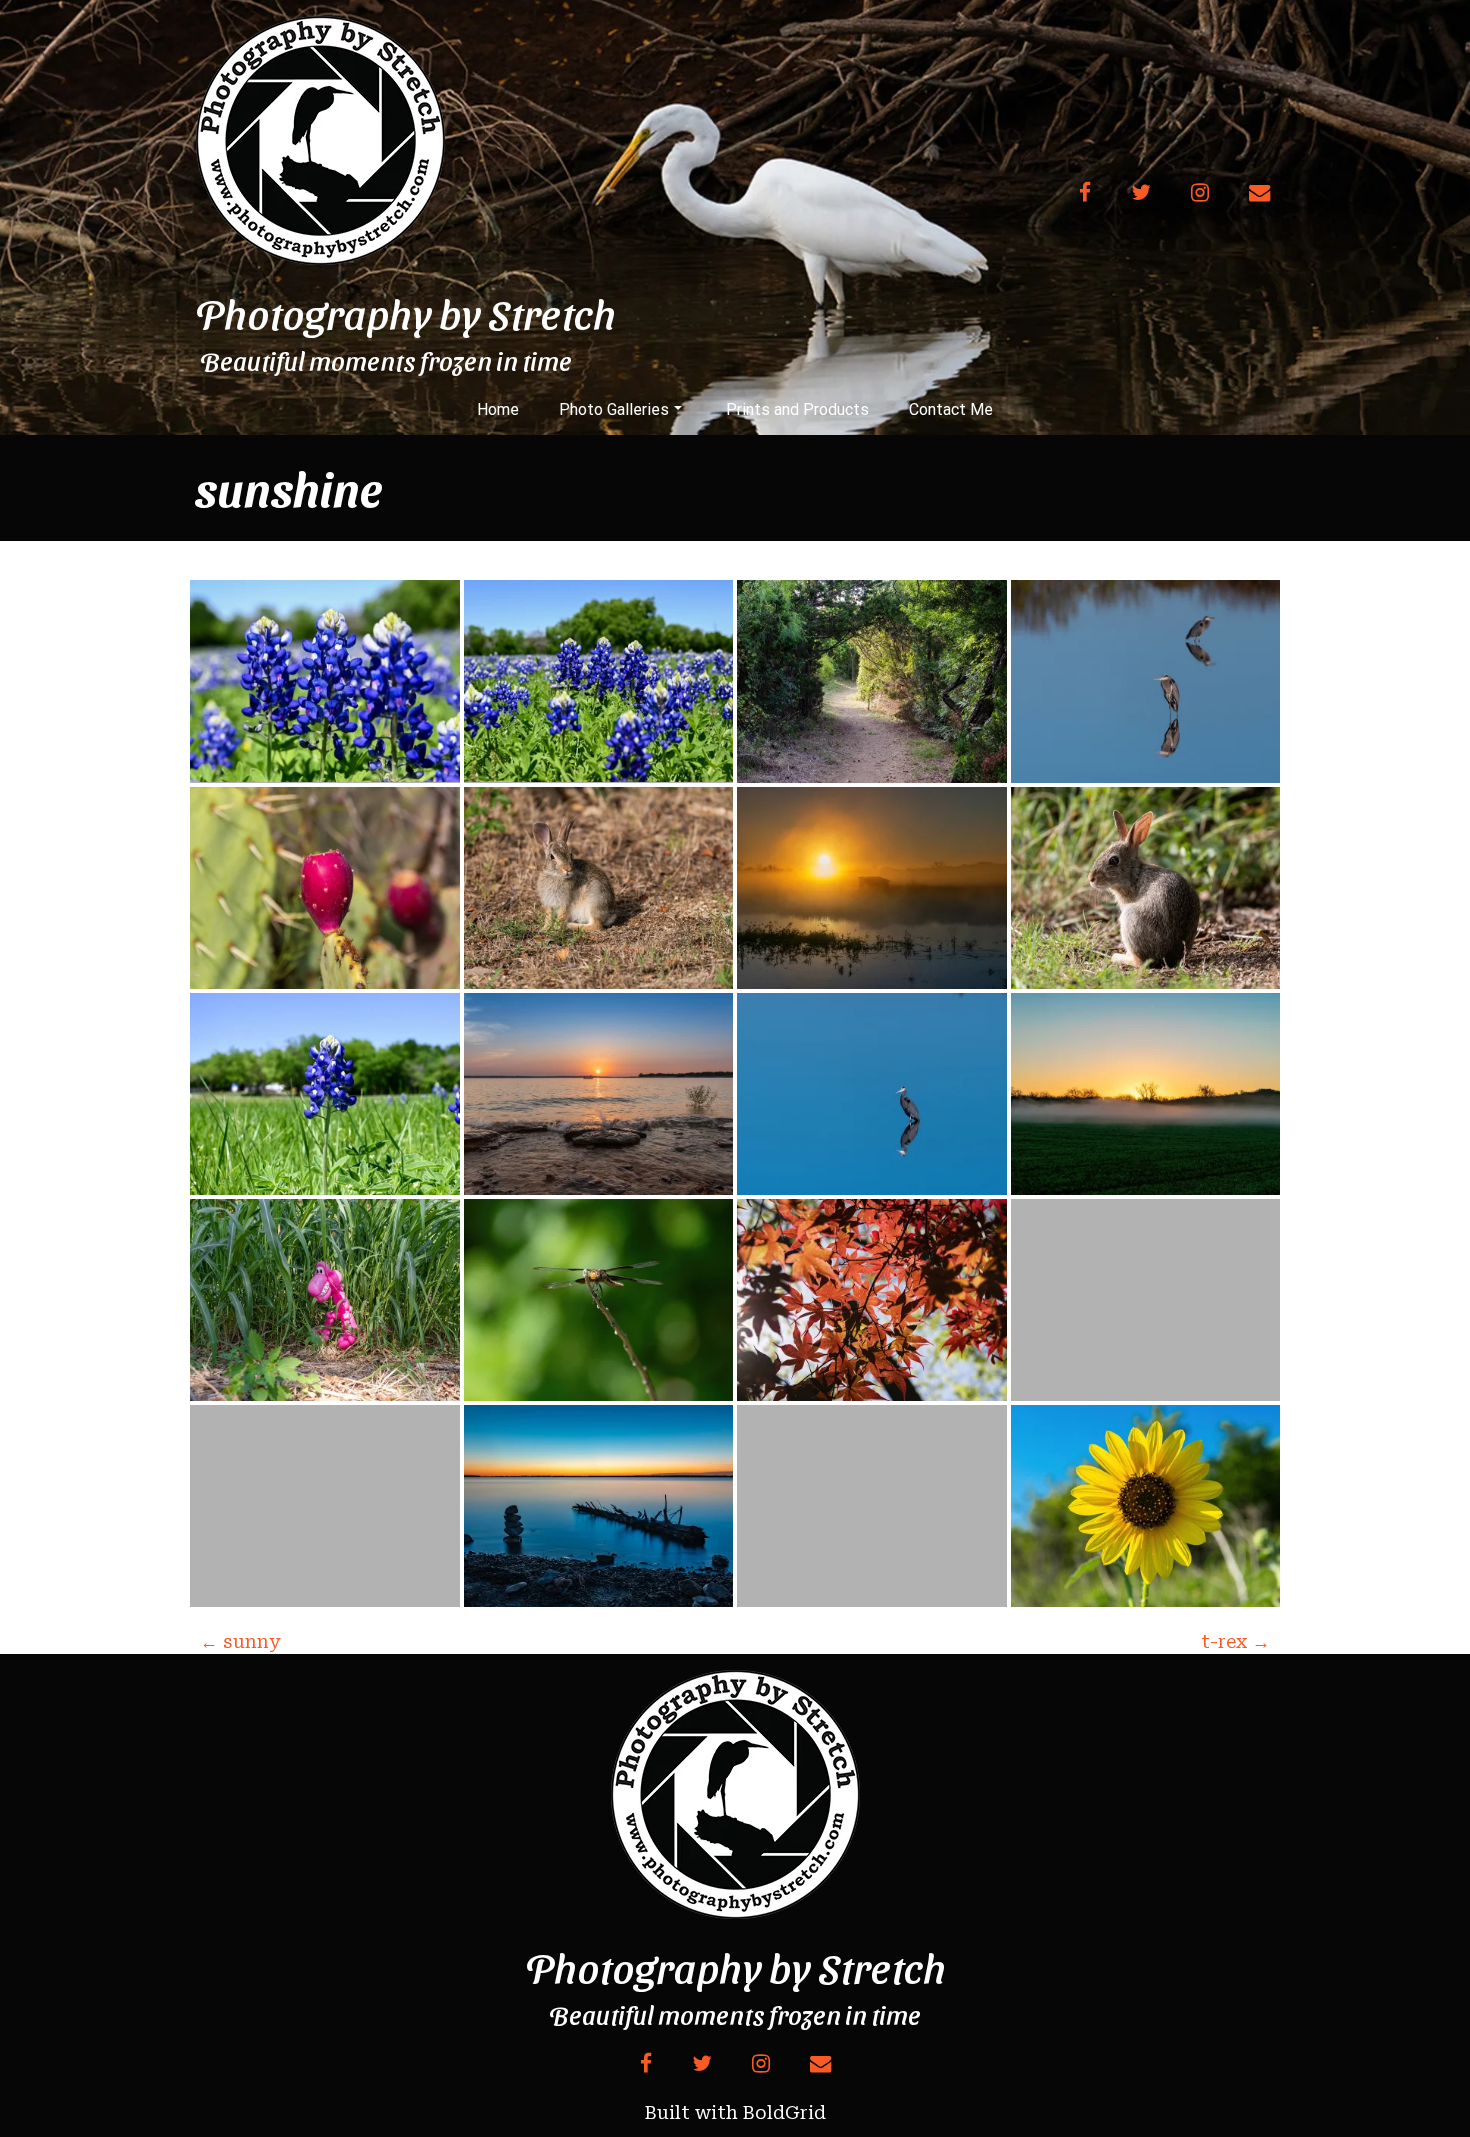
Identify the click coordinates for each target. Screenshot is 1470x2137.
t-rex (1235, 1641)
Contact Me (951, 409)
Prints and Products (797, 409)
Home (498, 409)
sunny (240, 1641)
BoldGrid (784, 2112)
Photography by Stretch (405, 313)
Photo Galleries (614, 409)
